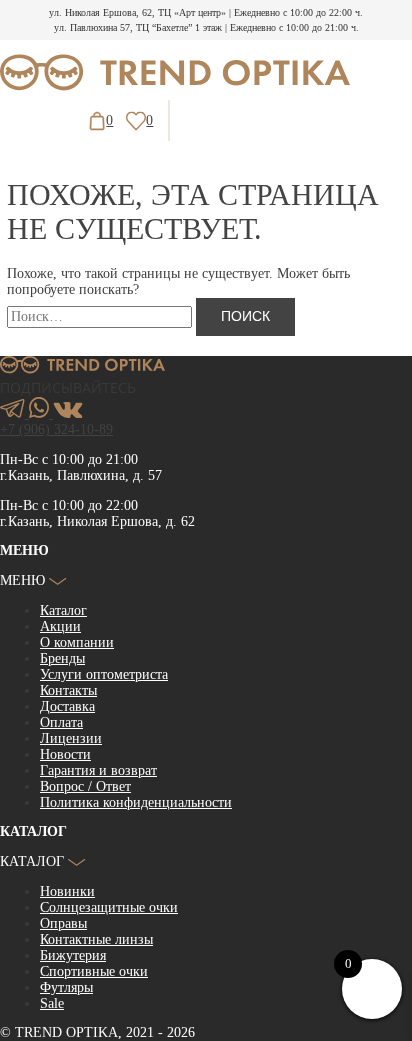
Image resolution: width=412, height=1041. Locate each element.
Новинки (67, 891)
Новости (65, 754)
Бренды (62, 658)
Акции (60, 626)
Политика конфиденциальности (136, 802)
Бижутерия (73, 955)
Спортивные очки (94, 971)
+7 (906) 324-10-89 (56, 429)
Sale (52, 1003)
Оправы (63, 923)
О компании (77, 642)
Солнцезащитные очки (109, 907)
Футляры (66, 987)
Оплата (61, 722)
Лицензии (71, 738)
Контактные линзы (96, 939)
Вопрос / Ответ (85, 786)
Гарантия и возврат (98, 770)
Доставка (67, 706)
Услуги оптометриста (104, 674)
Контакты (68, 690)
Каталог (63, 610)
